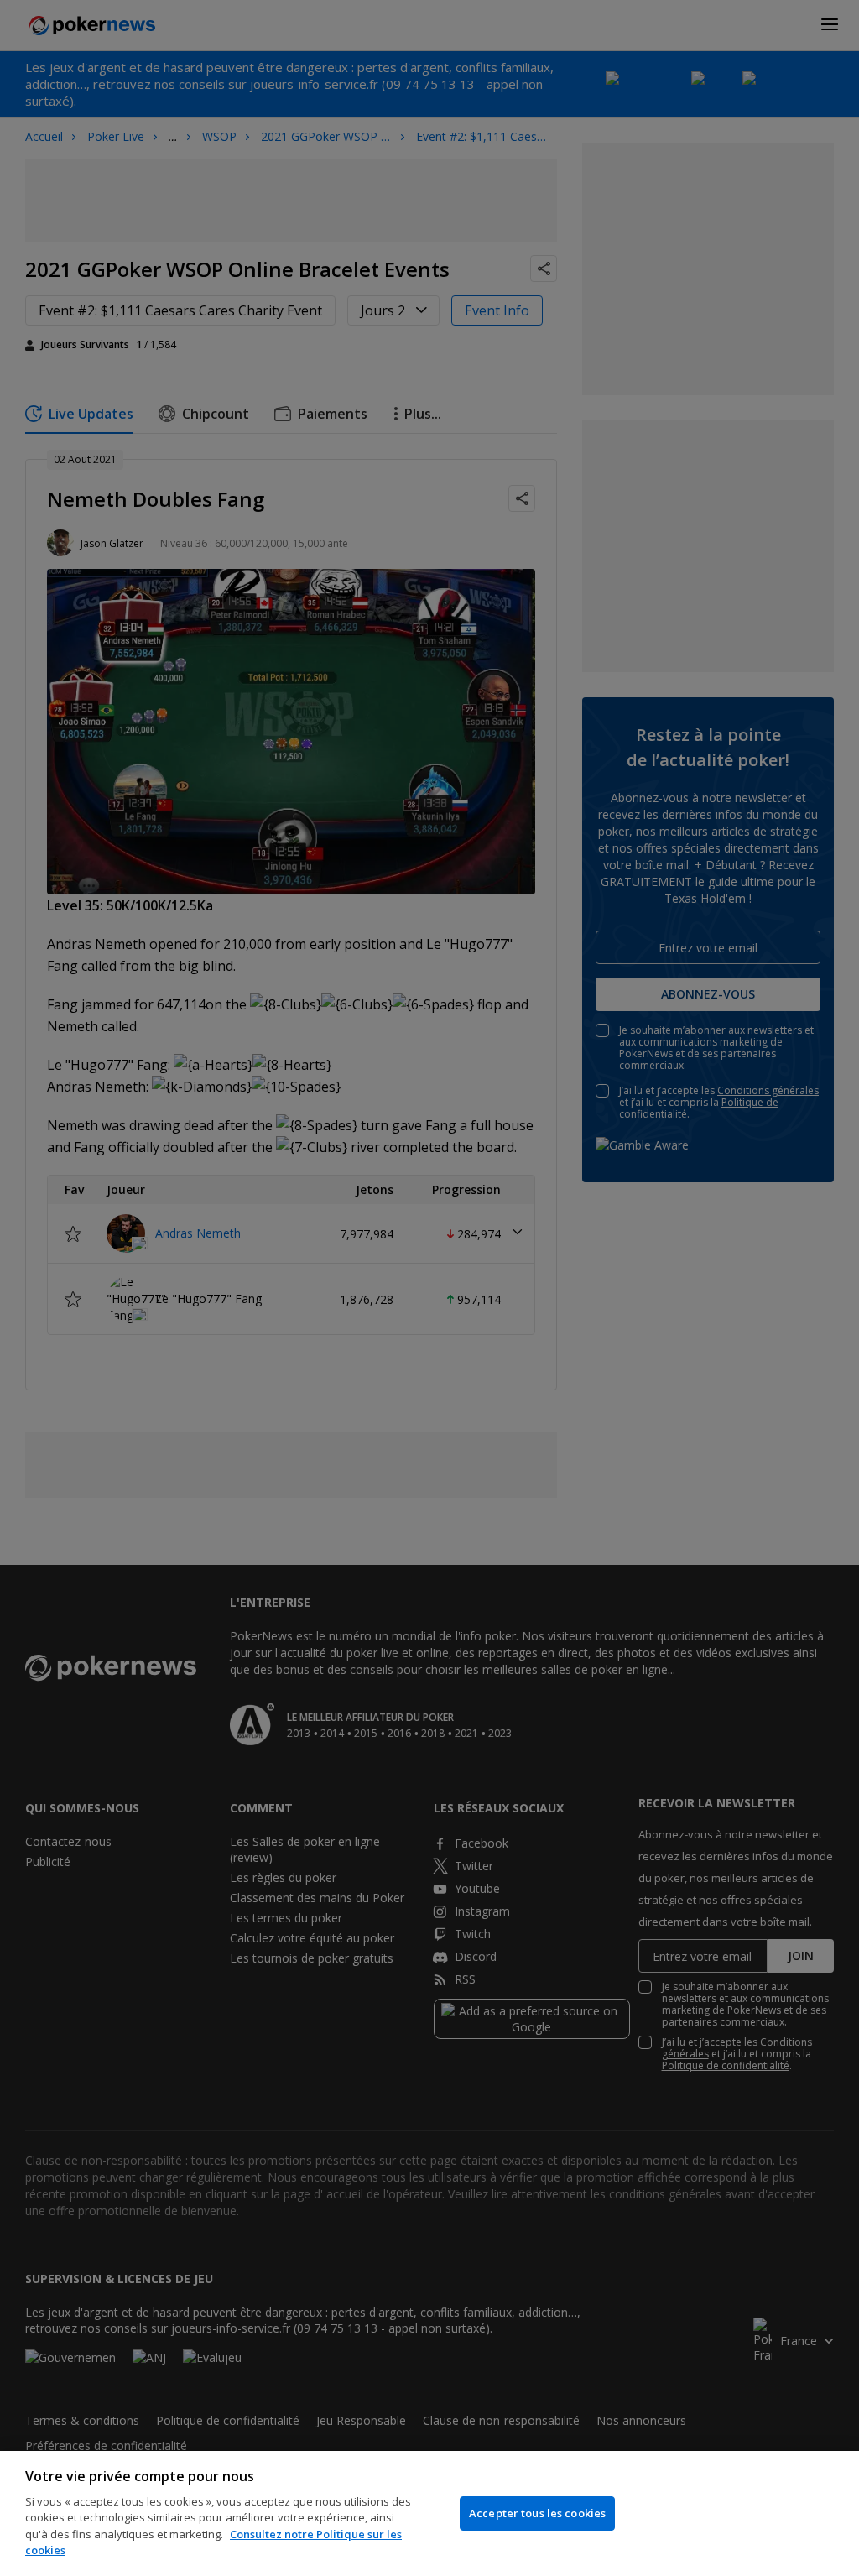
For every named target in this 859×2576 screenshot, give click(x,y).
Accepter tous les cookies (537, 2513)
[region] (429, 2513)
